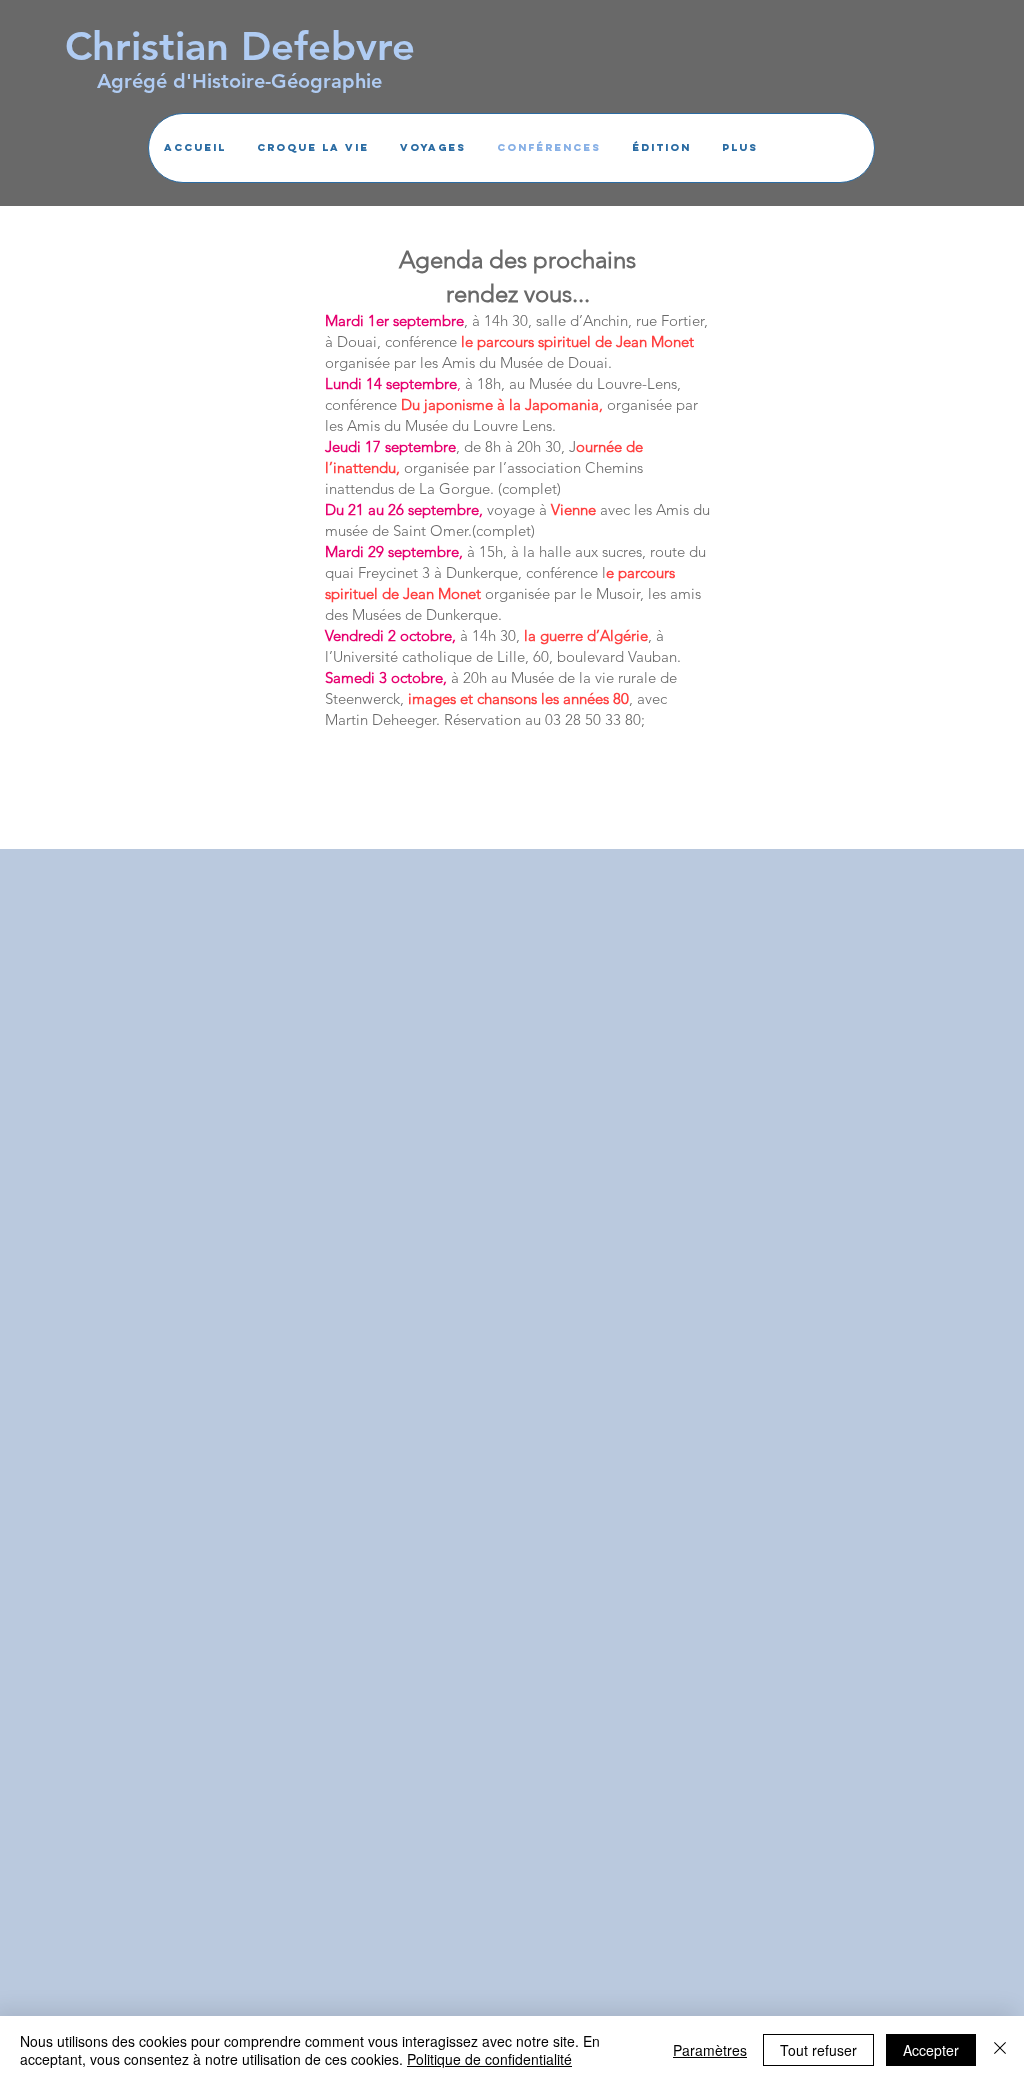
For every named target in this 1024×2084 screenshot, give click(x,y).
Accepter (931, 2050)
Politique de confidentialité (489, 2059)
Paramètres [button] (710, 2050)
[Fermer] (1000, 2050)
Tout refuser (818, 2050)
